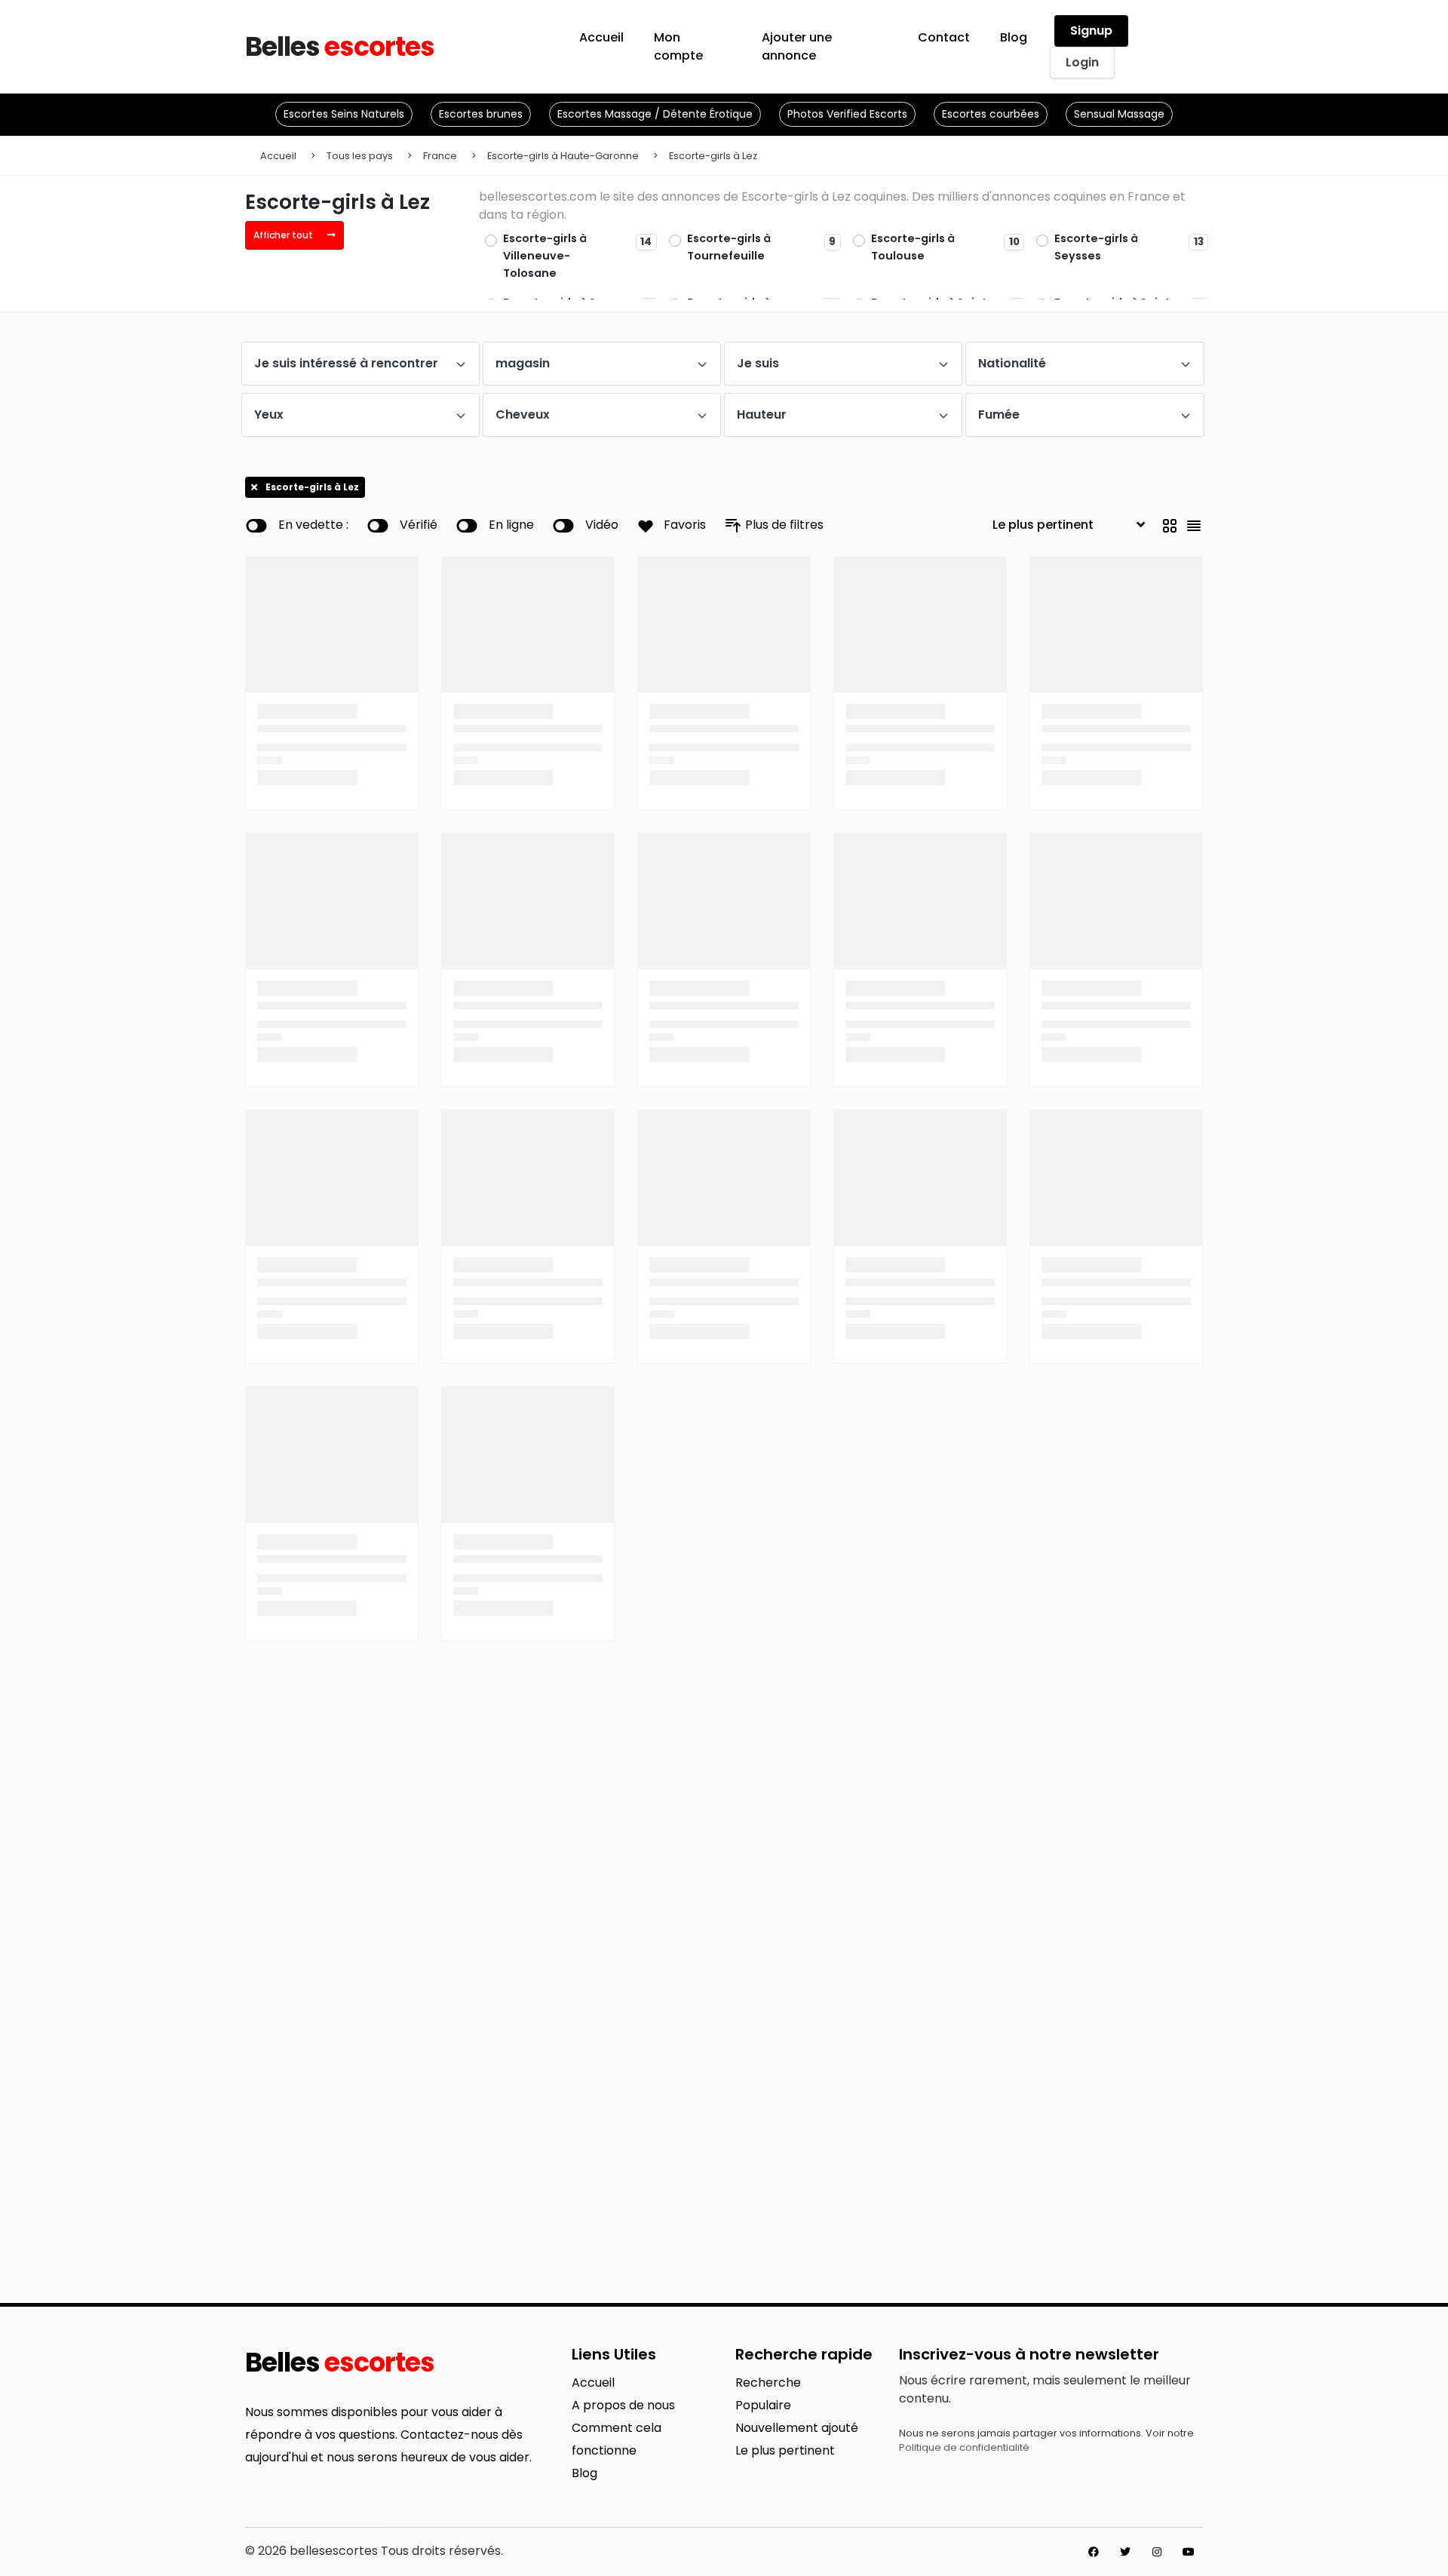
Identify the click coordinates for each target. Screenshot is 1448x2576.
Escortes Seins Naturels (344, 114)
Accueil (278, 156)
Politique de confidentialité (964, 2447)
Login (1082, 62)
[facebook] (1094, 2552)
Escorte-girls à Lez (713, 156)
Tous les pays (360, 156)
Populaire (763, 2405)
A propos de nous (623, 2405)
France (440, 156)
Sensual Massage (1119, 114)
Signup (1091, 31)
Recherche (768, 2383)
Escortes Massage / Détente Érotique (655, 114)
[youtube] (1189, 2552)
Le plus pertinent (785, 2450)
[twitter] (1125, 2552)
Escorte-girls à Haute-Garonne (563, 156)
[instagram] (1157, 2552)
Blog (584, 2473)
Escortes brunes (481, 114)
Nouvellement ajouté (797, 2428)
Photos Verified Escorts (847, 114)
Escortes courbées (991, 114)
